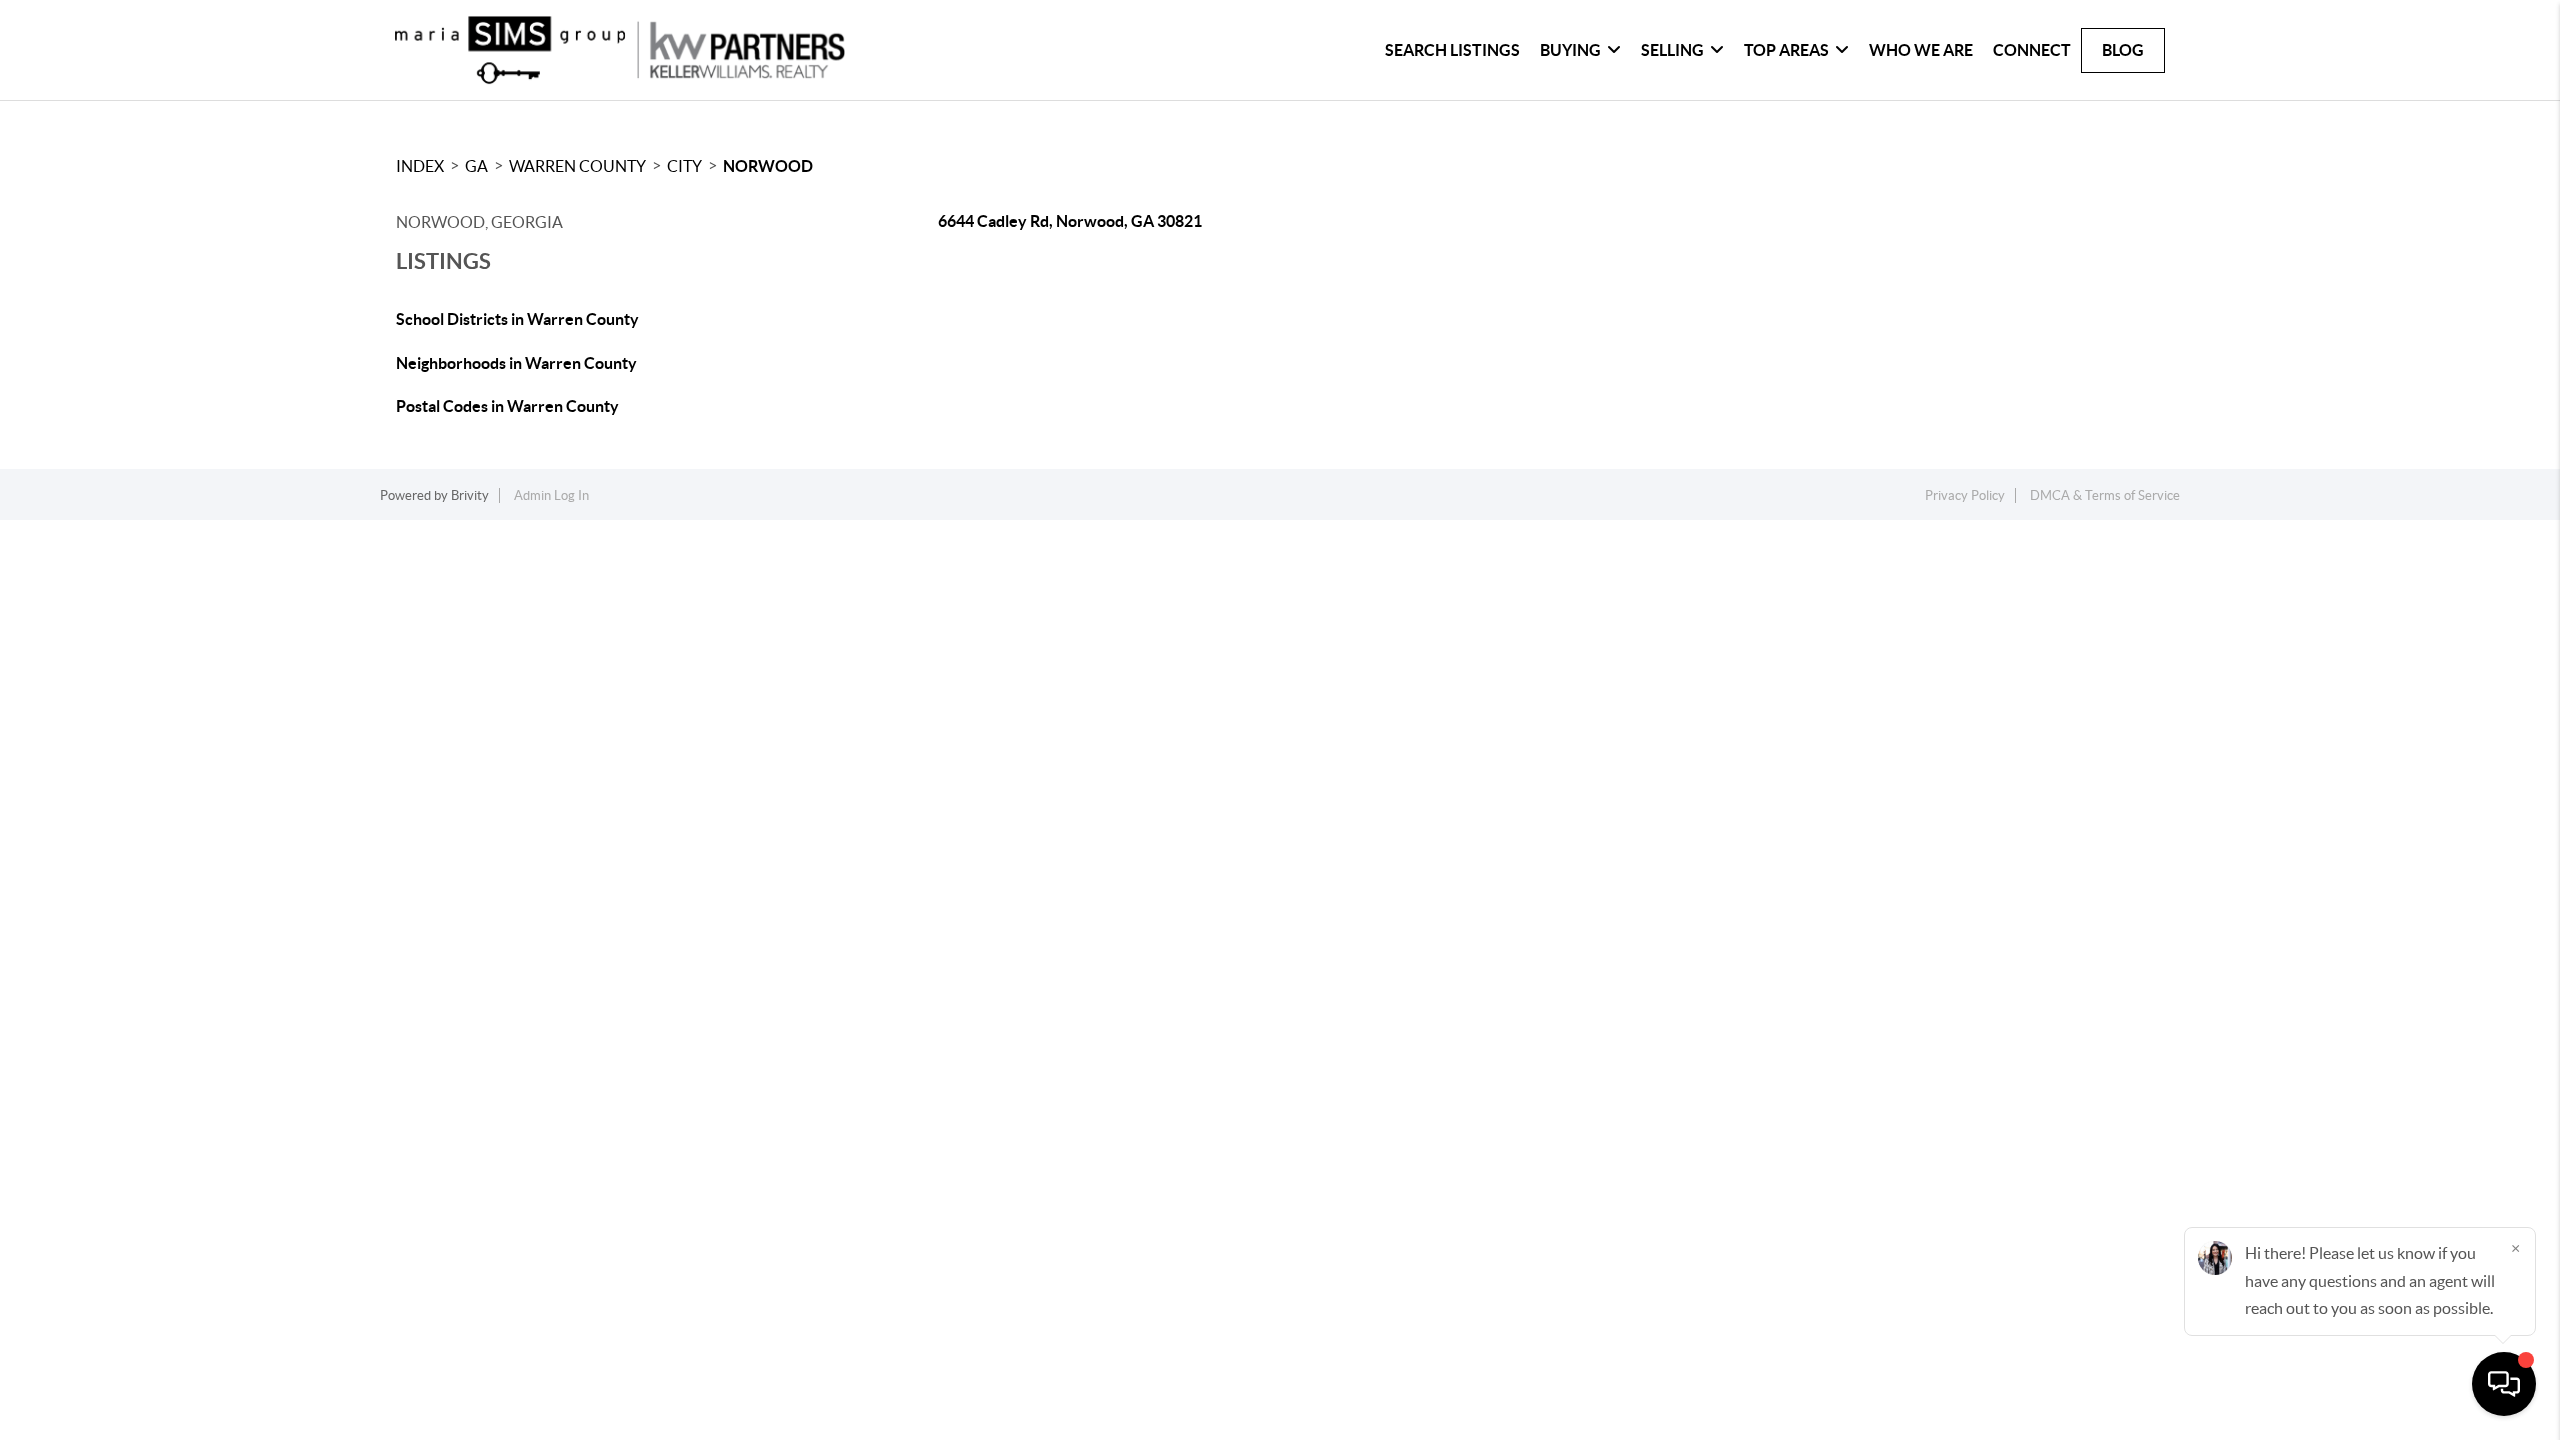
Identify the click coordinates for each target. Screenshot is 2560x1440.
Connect (2032, 50)
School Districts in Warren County (517, 319)
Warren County (577, 166)
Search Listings (1452, 50)
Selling (1672, 50)
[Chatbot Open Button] (2504, 1384)
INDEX (420, 166)
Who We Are (1921, 50)
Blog (2123, 50)
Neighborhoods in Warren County (516, 363)
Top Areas (1786, 50)
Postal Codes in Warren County (507, 406)
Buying (1570, 50)
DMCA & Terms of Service (2105, 495)
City (684, 166)
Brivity (470, 495)
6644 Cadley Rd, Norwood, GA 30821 (1070, 221)
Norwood (768, 166)
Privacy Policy (1965, 495)
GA (476, 166)
